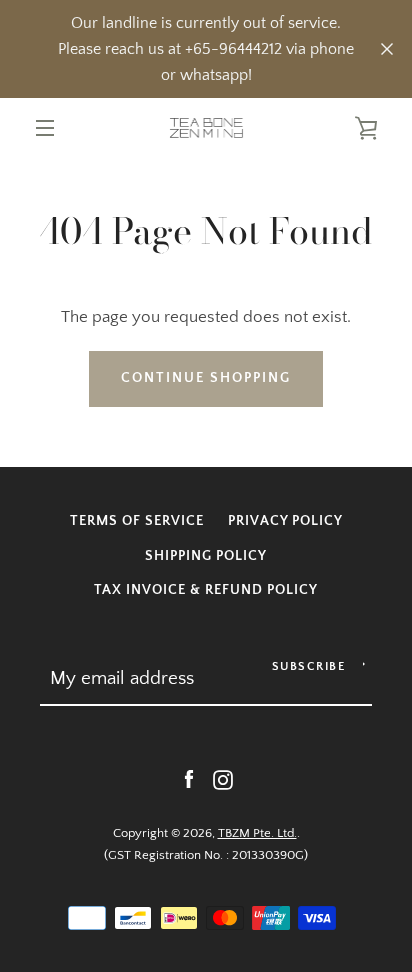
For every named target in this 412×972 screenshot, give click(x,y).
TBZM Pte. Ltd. (257, 833)
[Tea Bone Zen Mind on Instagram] (223, 779)
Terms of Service (137, 521)
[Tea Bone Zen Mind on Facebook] (189, 779)
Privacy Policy (285, 521)
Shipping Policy (206, 556)
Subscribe (309, 666)
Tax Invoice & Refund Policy (206, 590)
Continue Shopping (206, 378)
